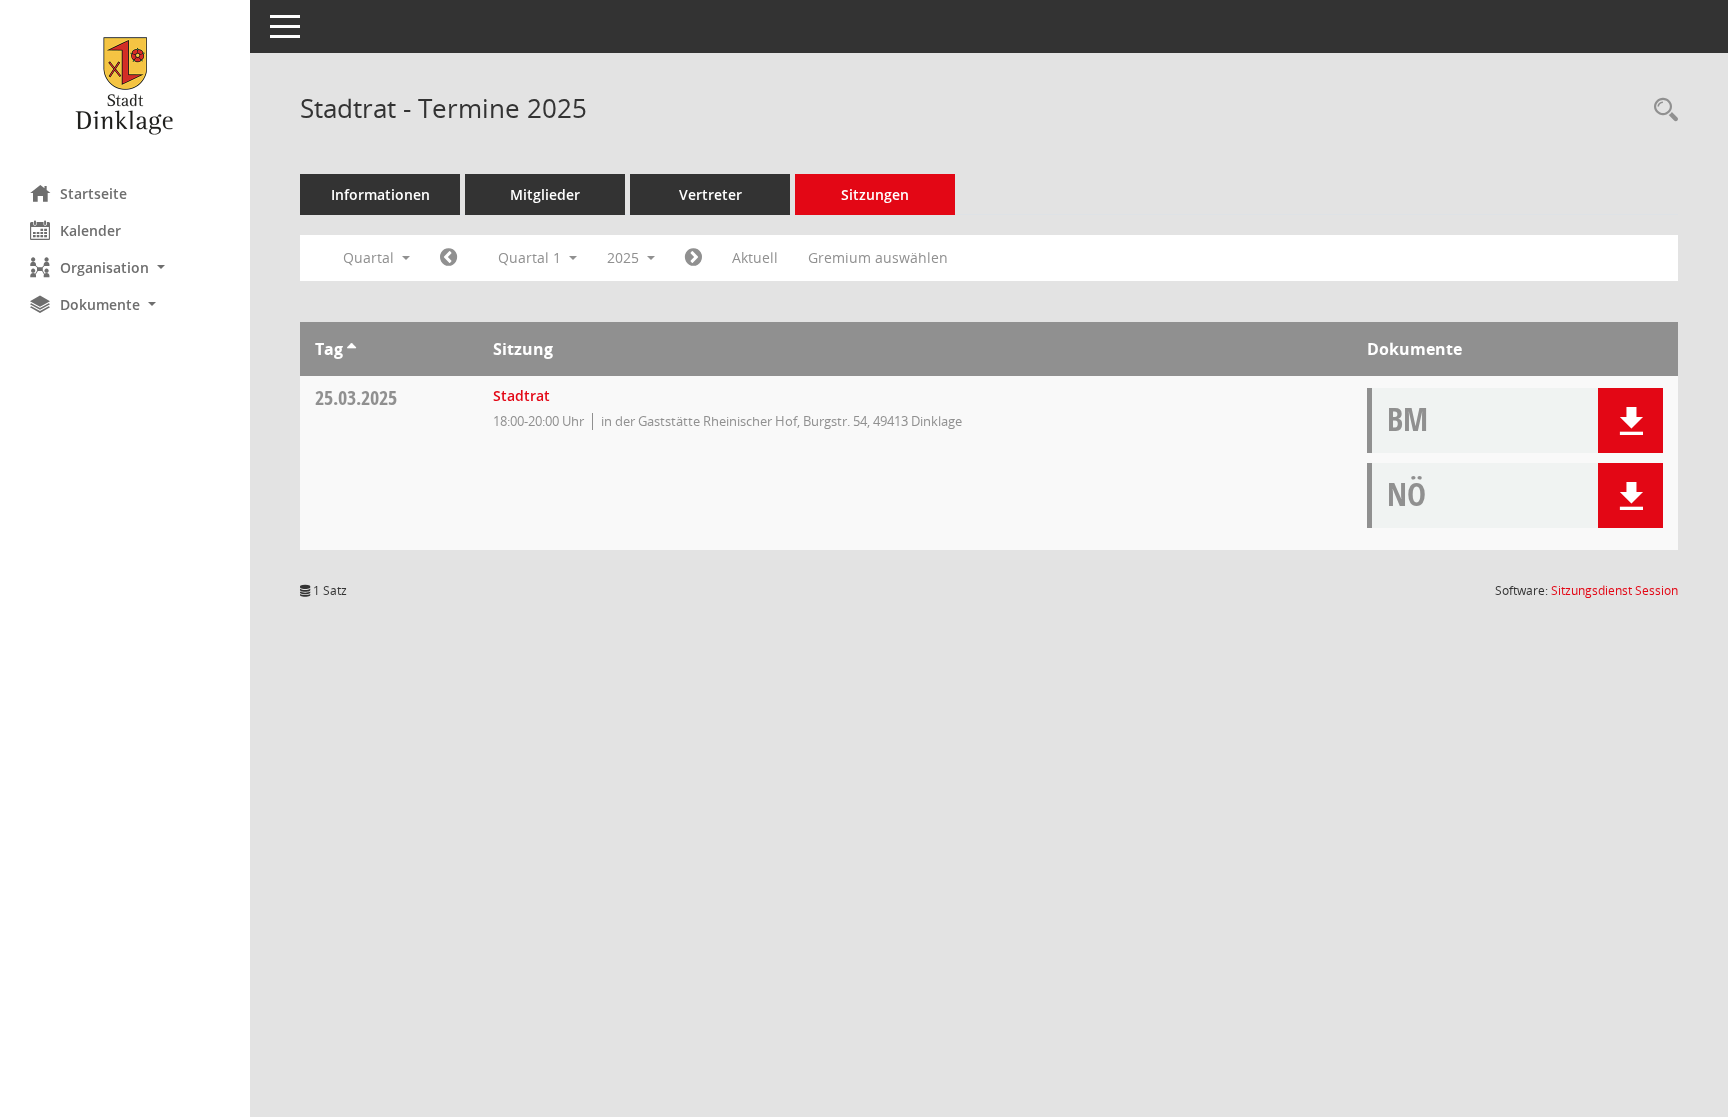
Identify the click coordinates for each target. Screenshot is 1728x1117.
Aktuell (755, 257)
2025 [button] (625, 257)
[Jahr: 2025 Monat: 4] (693, 258)
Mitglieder (545, 194)
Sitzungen (875, 194)
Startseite (93, 193)
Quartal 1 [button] (531, 257)
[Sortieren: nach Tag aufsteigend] (351, 349)
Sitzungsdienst (1614, 590)
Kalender (90, 230)
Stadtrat (521, 395)
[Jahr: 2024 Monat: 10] (448, 258)
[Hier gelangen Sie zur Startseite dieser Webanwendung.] (125, 85)
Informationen (380, 194)
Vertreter (710, 194)
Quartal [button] (370, 257)
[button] (125, 267)
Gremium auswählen (878, 257)
